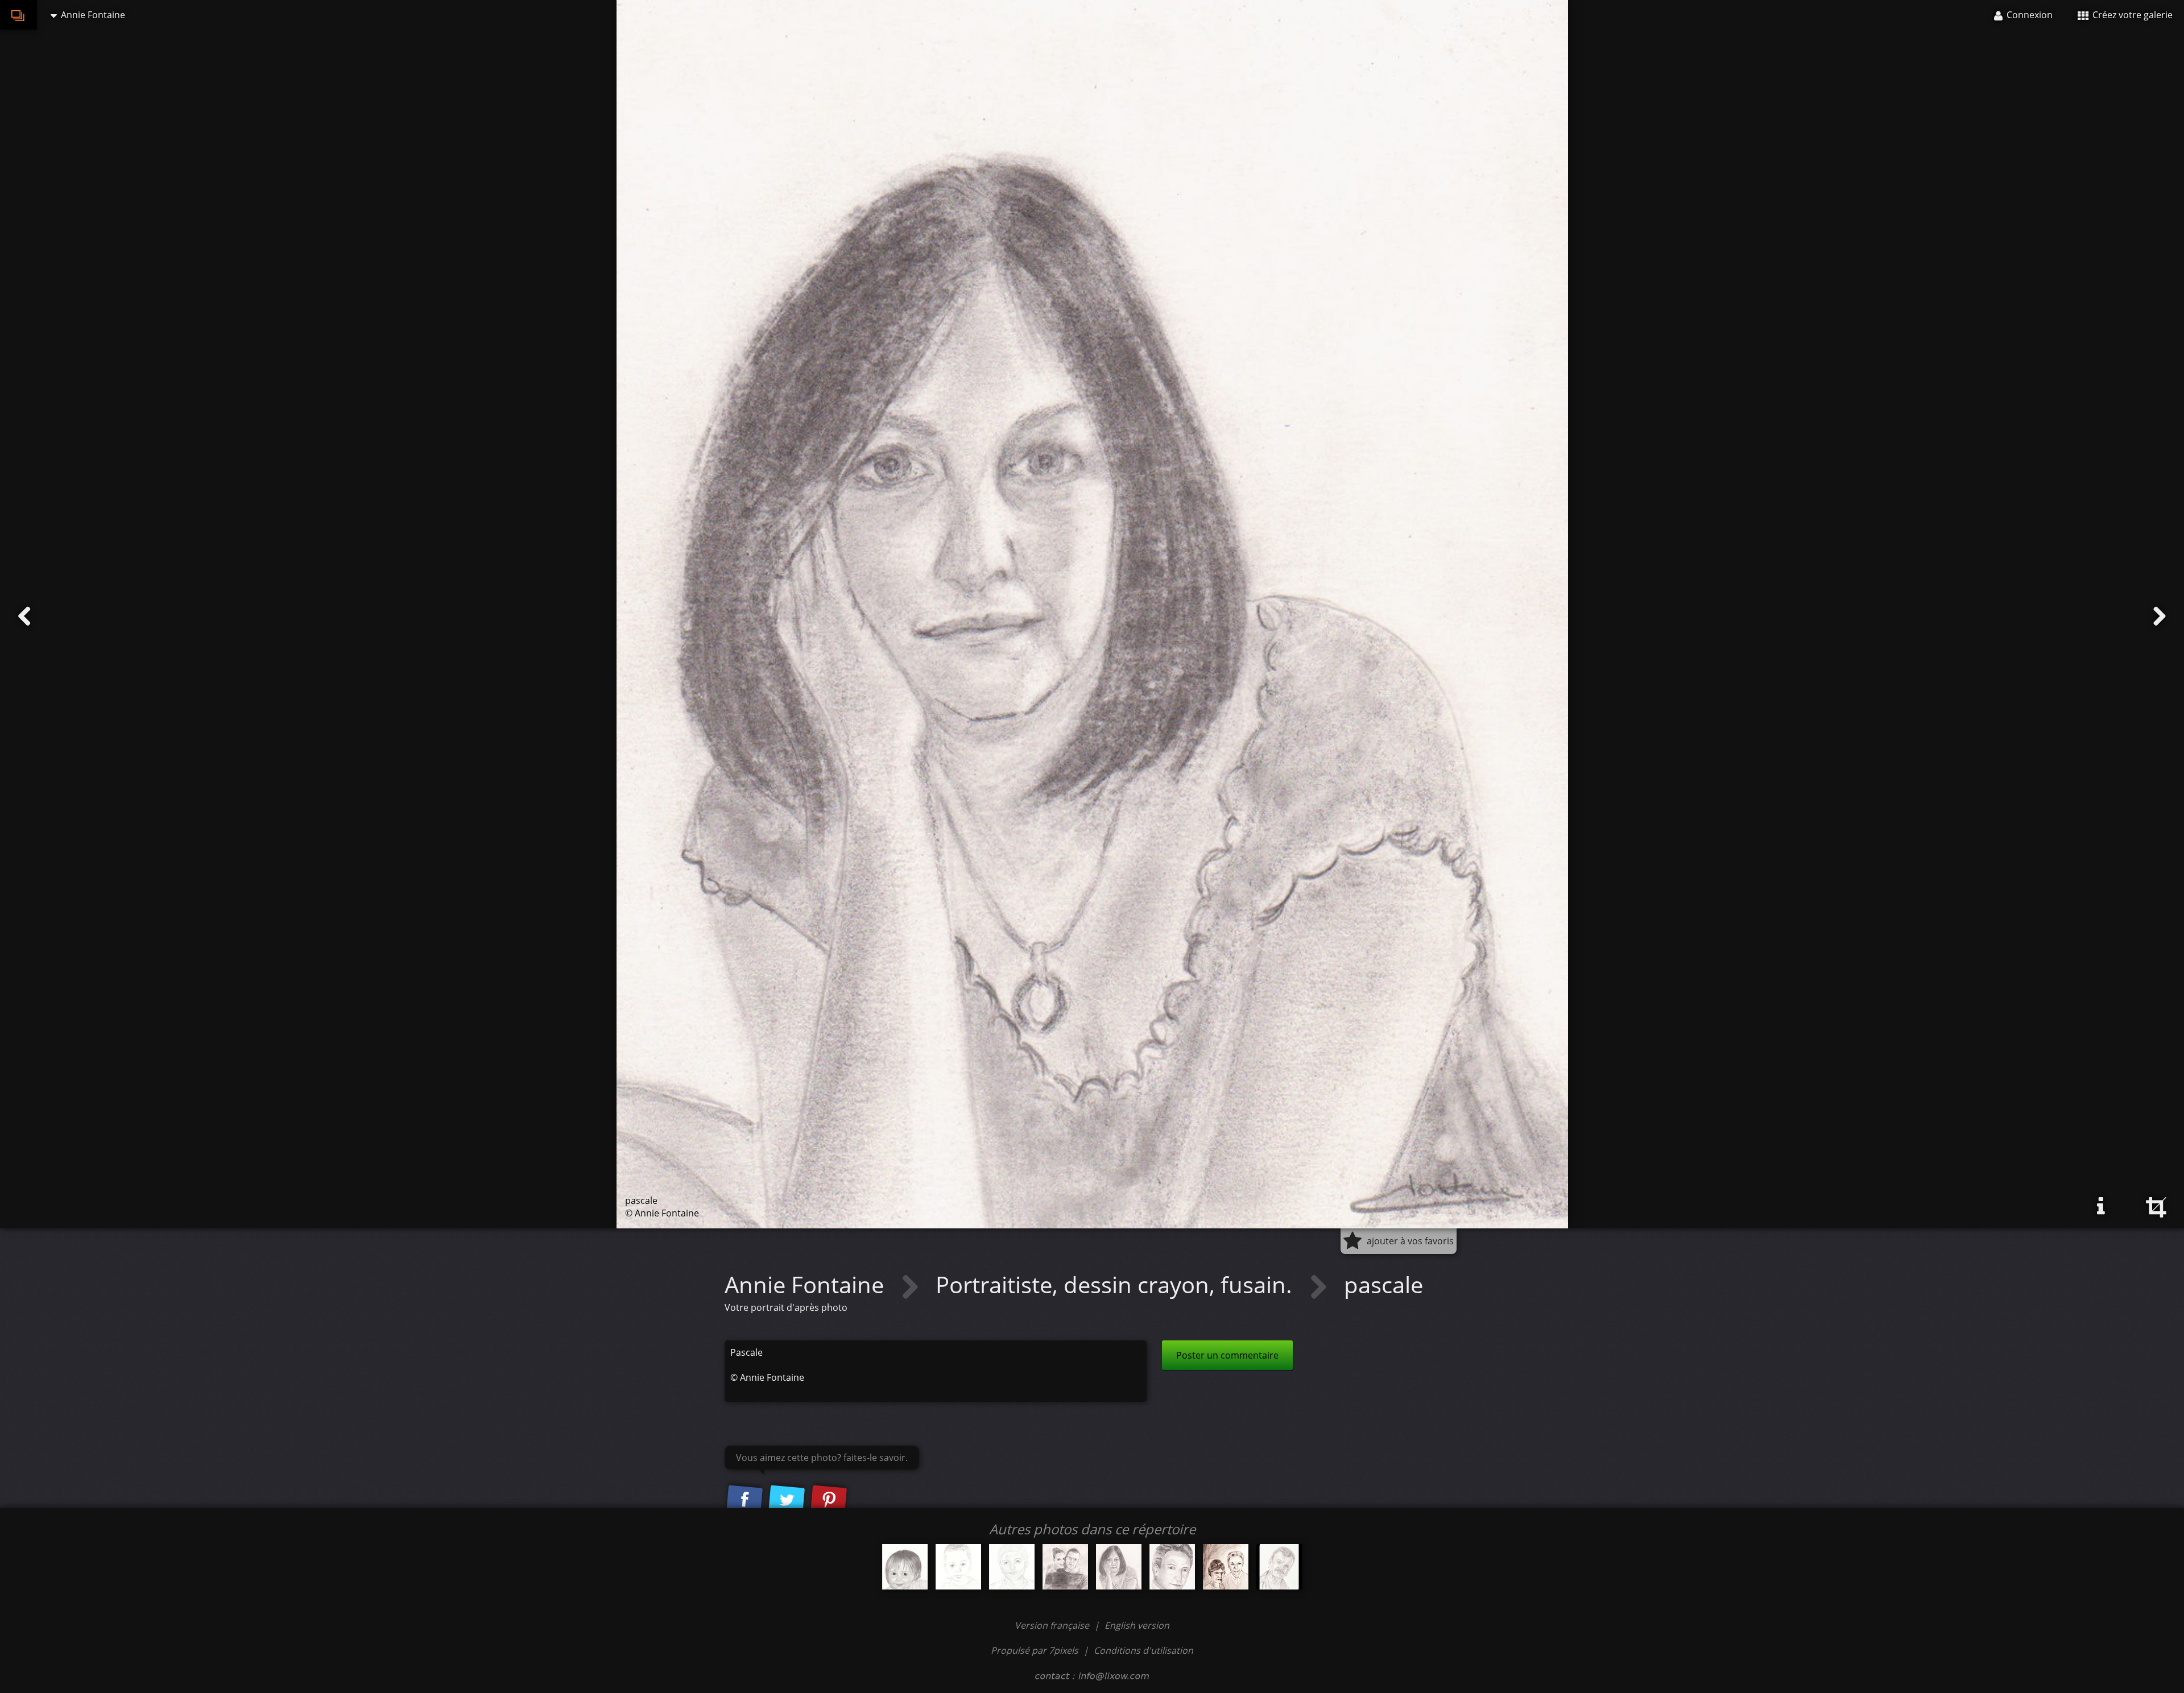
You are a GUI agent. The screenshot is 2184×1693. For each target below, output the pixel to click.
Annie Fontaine (807, 1284)
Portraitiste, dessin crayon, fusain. (1117, 1284)
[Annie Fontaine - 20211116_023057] (1226, 1567)
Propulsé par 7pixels (1035, 1650)
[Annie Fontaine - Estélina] (905, 1567)
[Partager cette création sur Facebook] (744, 1500)
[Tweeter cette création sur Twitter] (787, 1500)
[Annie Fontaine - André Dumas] (1279, 1567)
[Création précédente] (24, 616)
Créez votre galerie (2131, 15)
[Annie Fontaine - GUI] (958, 1567)
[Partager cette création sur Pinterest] (829, 1500)
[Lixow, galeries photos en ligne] (18, 15)
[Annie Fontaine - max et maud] (1065, 1567)
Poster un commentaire (1227, 1355)
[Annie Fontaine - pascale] (1119, 1567)
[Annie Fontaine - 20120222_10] (1012, 1567)
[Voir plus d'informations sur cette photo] (2101, 1206)
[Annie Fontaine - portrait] (1172, 1567)
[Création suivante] (2160, 616)
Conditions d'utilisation (1143, 1650)
